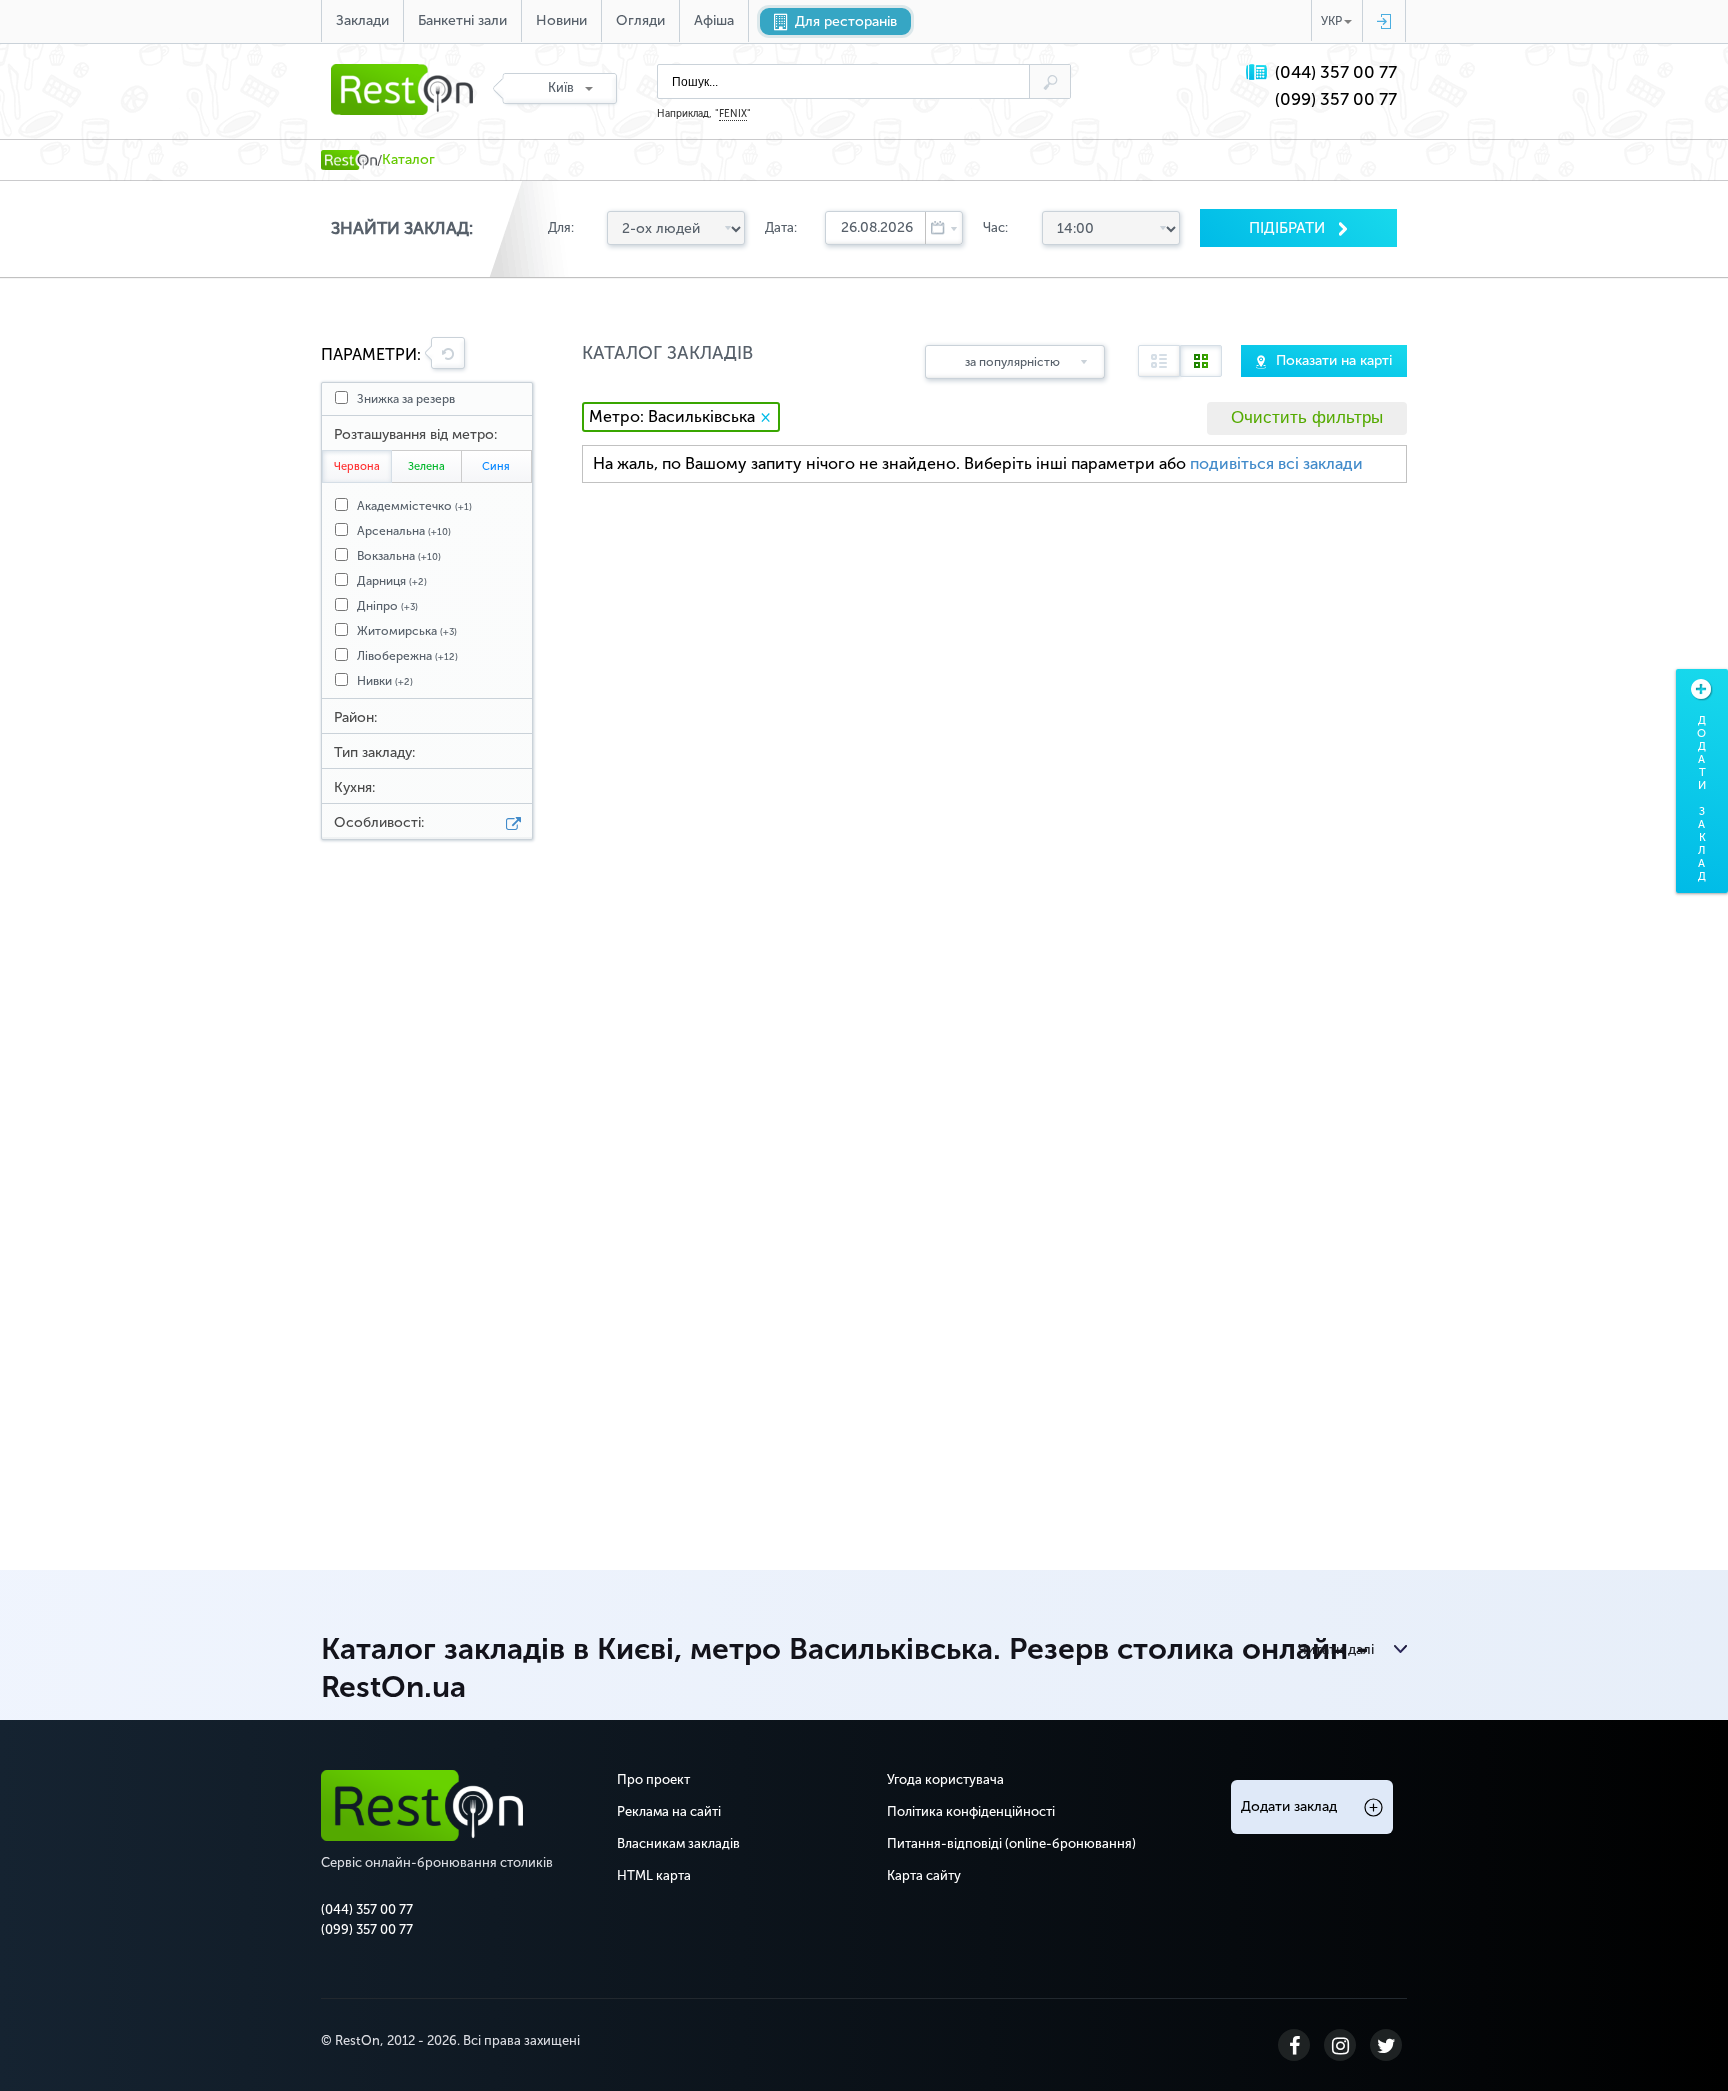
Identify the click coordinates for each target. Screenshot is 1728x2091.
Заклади (362, 20)
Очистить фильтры (1307, 417)
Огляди (640, 20)
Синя (496, 466)
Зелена (426, 466)
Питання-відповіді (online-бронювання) (1011, 1843)
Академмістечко (414, 506)
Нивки (385, 681)
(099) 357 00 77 (1336, 99)
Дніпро (387, 606)
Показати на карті (1334, 360)
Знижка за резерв (406, 399)
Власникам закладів (678, 1843)
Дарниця (392, 581)
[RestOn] (349, 160)
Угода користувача (945, 1779)
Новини (561, 20)
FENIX (733, 114)
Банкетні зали (462, 20)
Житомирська (407, 631)
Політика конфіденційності (971, 1811)
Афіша (714, 20)
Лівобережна (407, 656)
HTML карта (654, 1875)
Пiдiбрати (1289, 228)
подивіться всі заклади (1276, 463)
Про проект (653, 1779)
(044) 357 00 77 (1336, 72)
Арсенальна (404, 531)
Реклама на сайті (669, 1811)
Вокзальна (399, 556)
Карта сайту (924, 1875)
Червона (357, 466)
